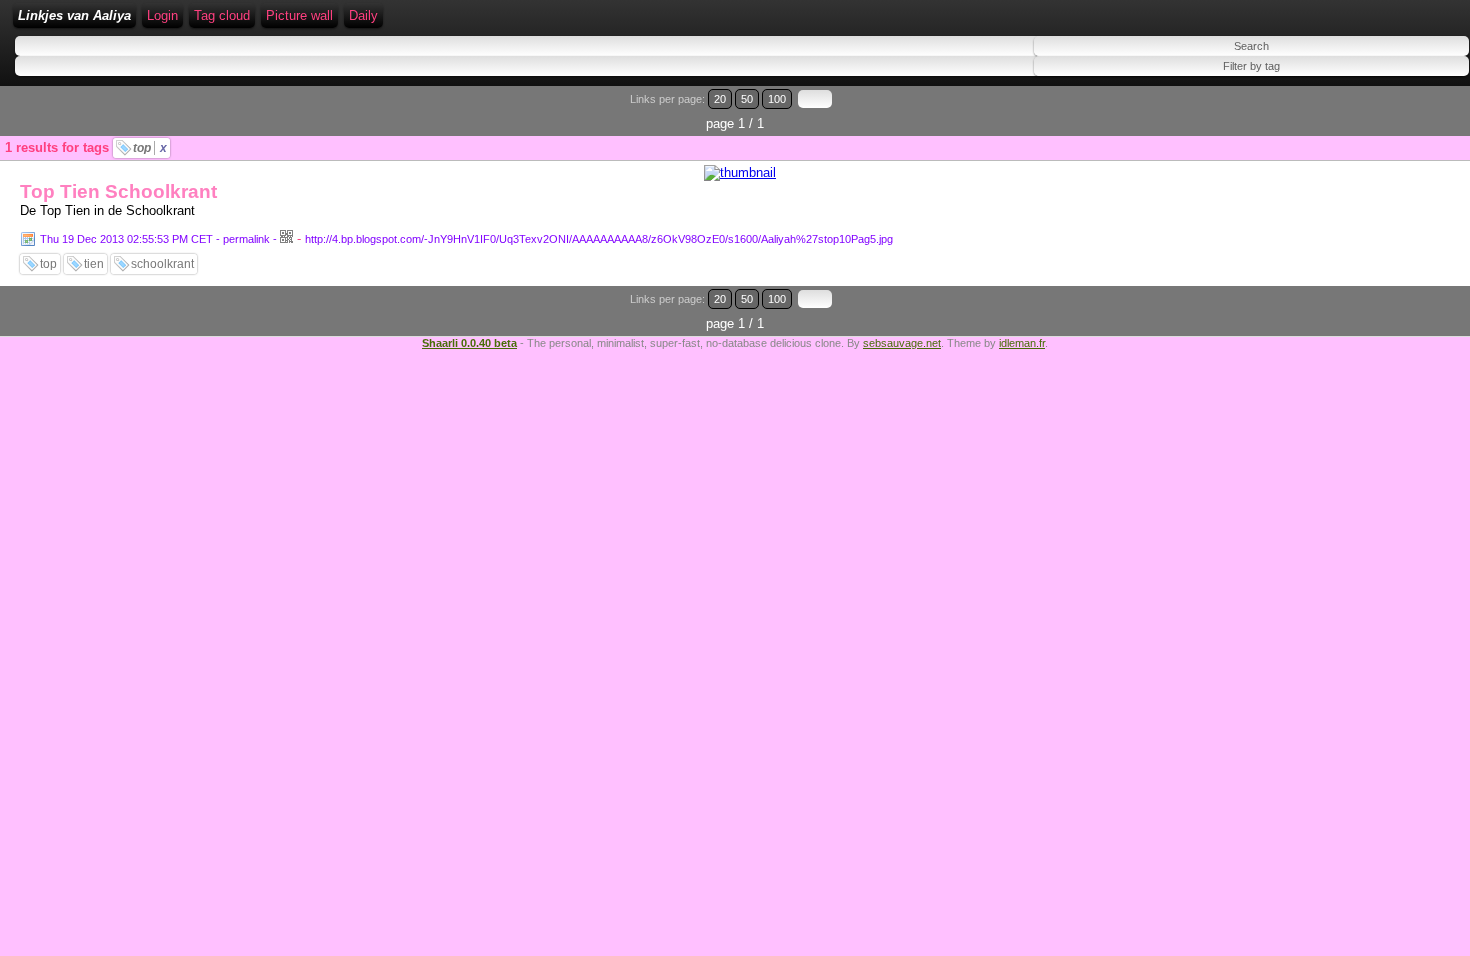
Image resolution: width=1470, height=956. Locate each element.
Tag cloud (222, 15)
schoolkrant (162, 264)
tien (94, 264)
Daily (363, 15)
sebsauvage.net (902, 343)
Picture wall (299, 15)
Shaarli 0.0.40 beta (469, 343)
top (150, 148)
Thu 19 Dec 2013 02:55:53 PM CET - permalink (155, 239)
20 (720, 99)
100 (777, 99)
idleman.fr (1022, 343)
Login (162, 15)
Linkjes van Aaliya (74, 15)
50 (747, 99)
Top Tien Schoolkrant (118, 191)
